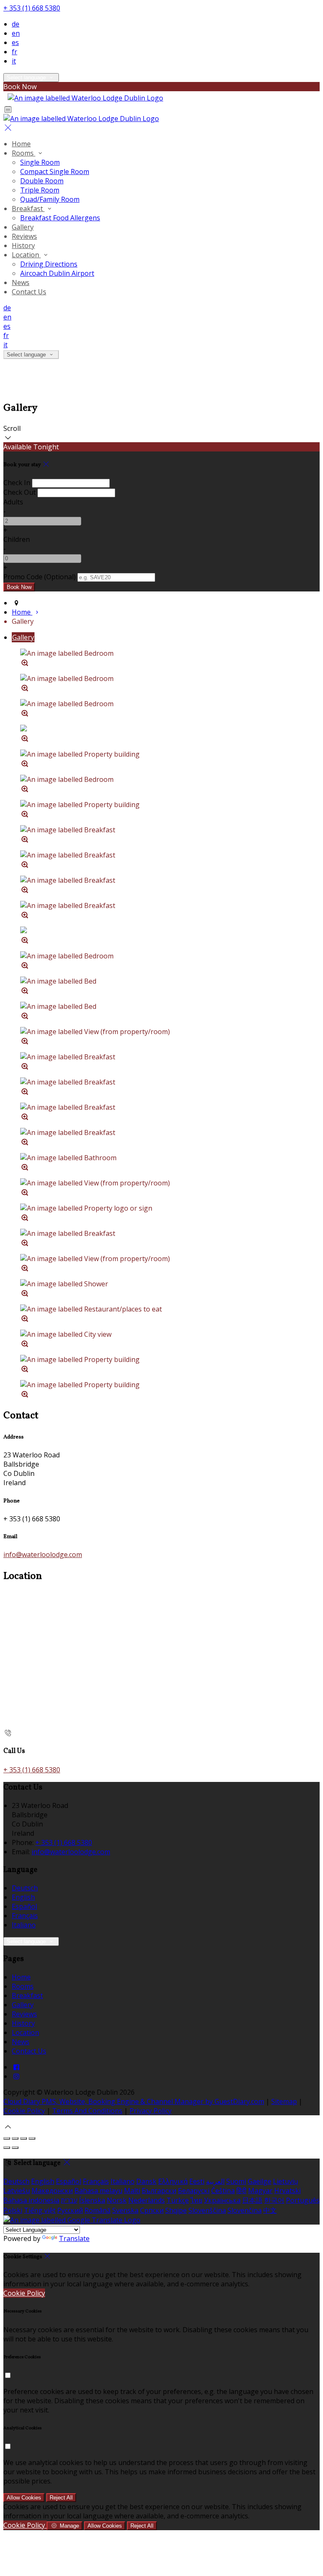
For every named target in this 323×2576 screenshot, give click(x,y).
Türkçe (178, 2200)
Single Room (40, 162)
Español (24, 1906)
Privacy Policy (151, 2111)
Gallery (23, 227)
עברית (69, 2200)
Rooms (24, 153)
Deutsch (25, 1888)
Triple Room (40, 190)
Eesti (197, 2181)
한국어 (274, 2200)
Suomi (236, 2181)
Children (17, 539)
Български (159, 2191)
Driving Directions (49, 264)
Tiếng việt (40, 2210)
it (14, 61)
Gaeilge (259, 2181)
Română (98, 2210)
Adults (13, 502)
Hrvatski (287, 2191)
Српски (152, 2210)
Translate (74, 2238)
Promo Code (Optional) (40, 577)
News (21, 282)
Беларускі (194, 2191)
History (23, 245)
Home (21, 144)
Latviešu (17, 2191)
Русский (70, 2210)
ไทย (196, 2200)
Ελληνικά (173, 2181)
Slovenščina (207, 2210)
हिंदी (241, 2191)
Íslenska (92, 2200)
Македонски (52, 2191)
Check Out (20, 492)
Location (26, 255)
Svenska (125, 2210)
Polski (13, 2210)
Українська (222, 2200)
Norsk (117, 2200)
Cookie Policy (24, 2111)
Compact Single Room (55, 172)
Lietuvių (286, 2181)
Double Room (42, 181)
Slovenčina (245, 2210)
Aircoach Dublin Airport (57, 273)
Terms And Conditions (87, 2111)
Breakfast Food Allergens (60, 218)
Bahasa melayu (98, 2191)
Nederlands (147, 2200)
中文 (270, 2210)
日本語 (252, 2200)
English (23, 1897)
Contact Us (29, 292)
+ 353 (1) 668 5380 (32, 8)
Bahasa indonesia (31, 2200)
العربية (215, 2181)
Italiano (24, 1925)
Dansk (146, 2181)
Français (25, 1916)
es (15, 42)
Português (303, 2200)
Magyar (260, 2191)
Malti (132, 2191)
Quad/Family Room (50, 199)
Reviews (24, 236)
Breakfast (28, 209)
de (16, 24)
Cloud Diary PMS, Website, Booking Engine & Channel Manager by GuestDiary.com (134, 2101)
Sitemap (284, 2101)
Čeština (223, 2191)
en (16, 33)
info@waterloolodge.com (43, 1555)
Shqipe (176, 2210)
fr (15, 52)
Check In (17, 483)
